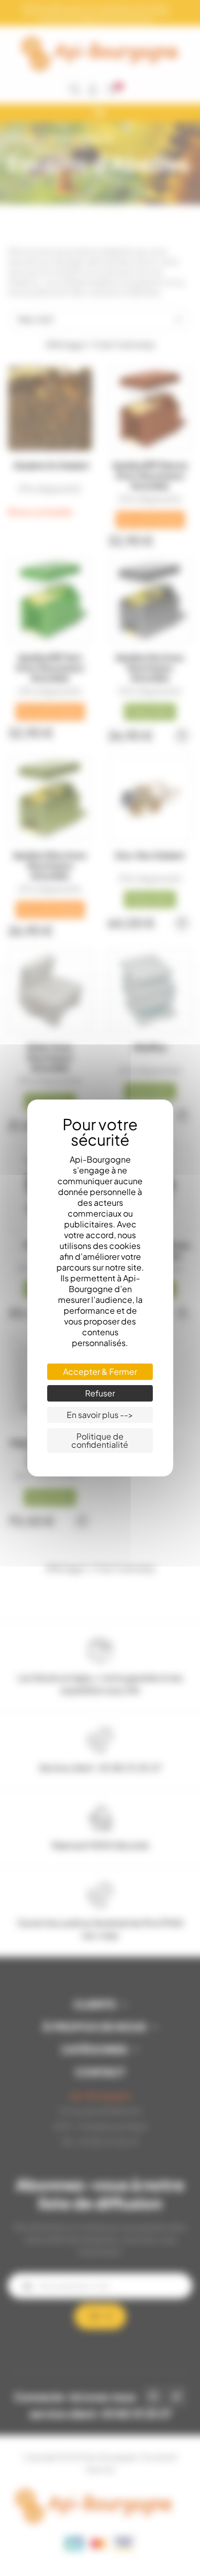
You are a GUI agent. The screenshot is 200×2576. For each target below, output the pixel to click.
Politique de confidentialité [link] (100, 1440)
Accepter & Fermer (100, 1371)
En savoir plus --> (100, 1415)
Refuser (100, 1393)
